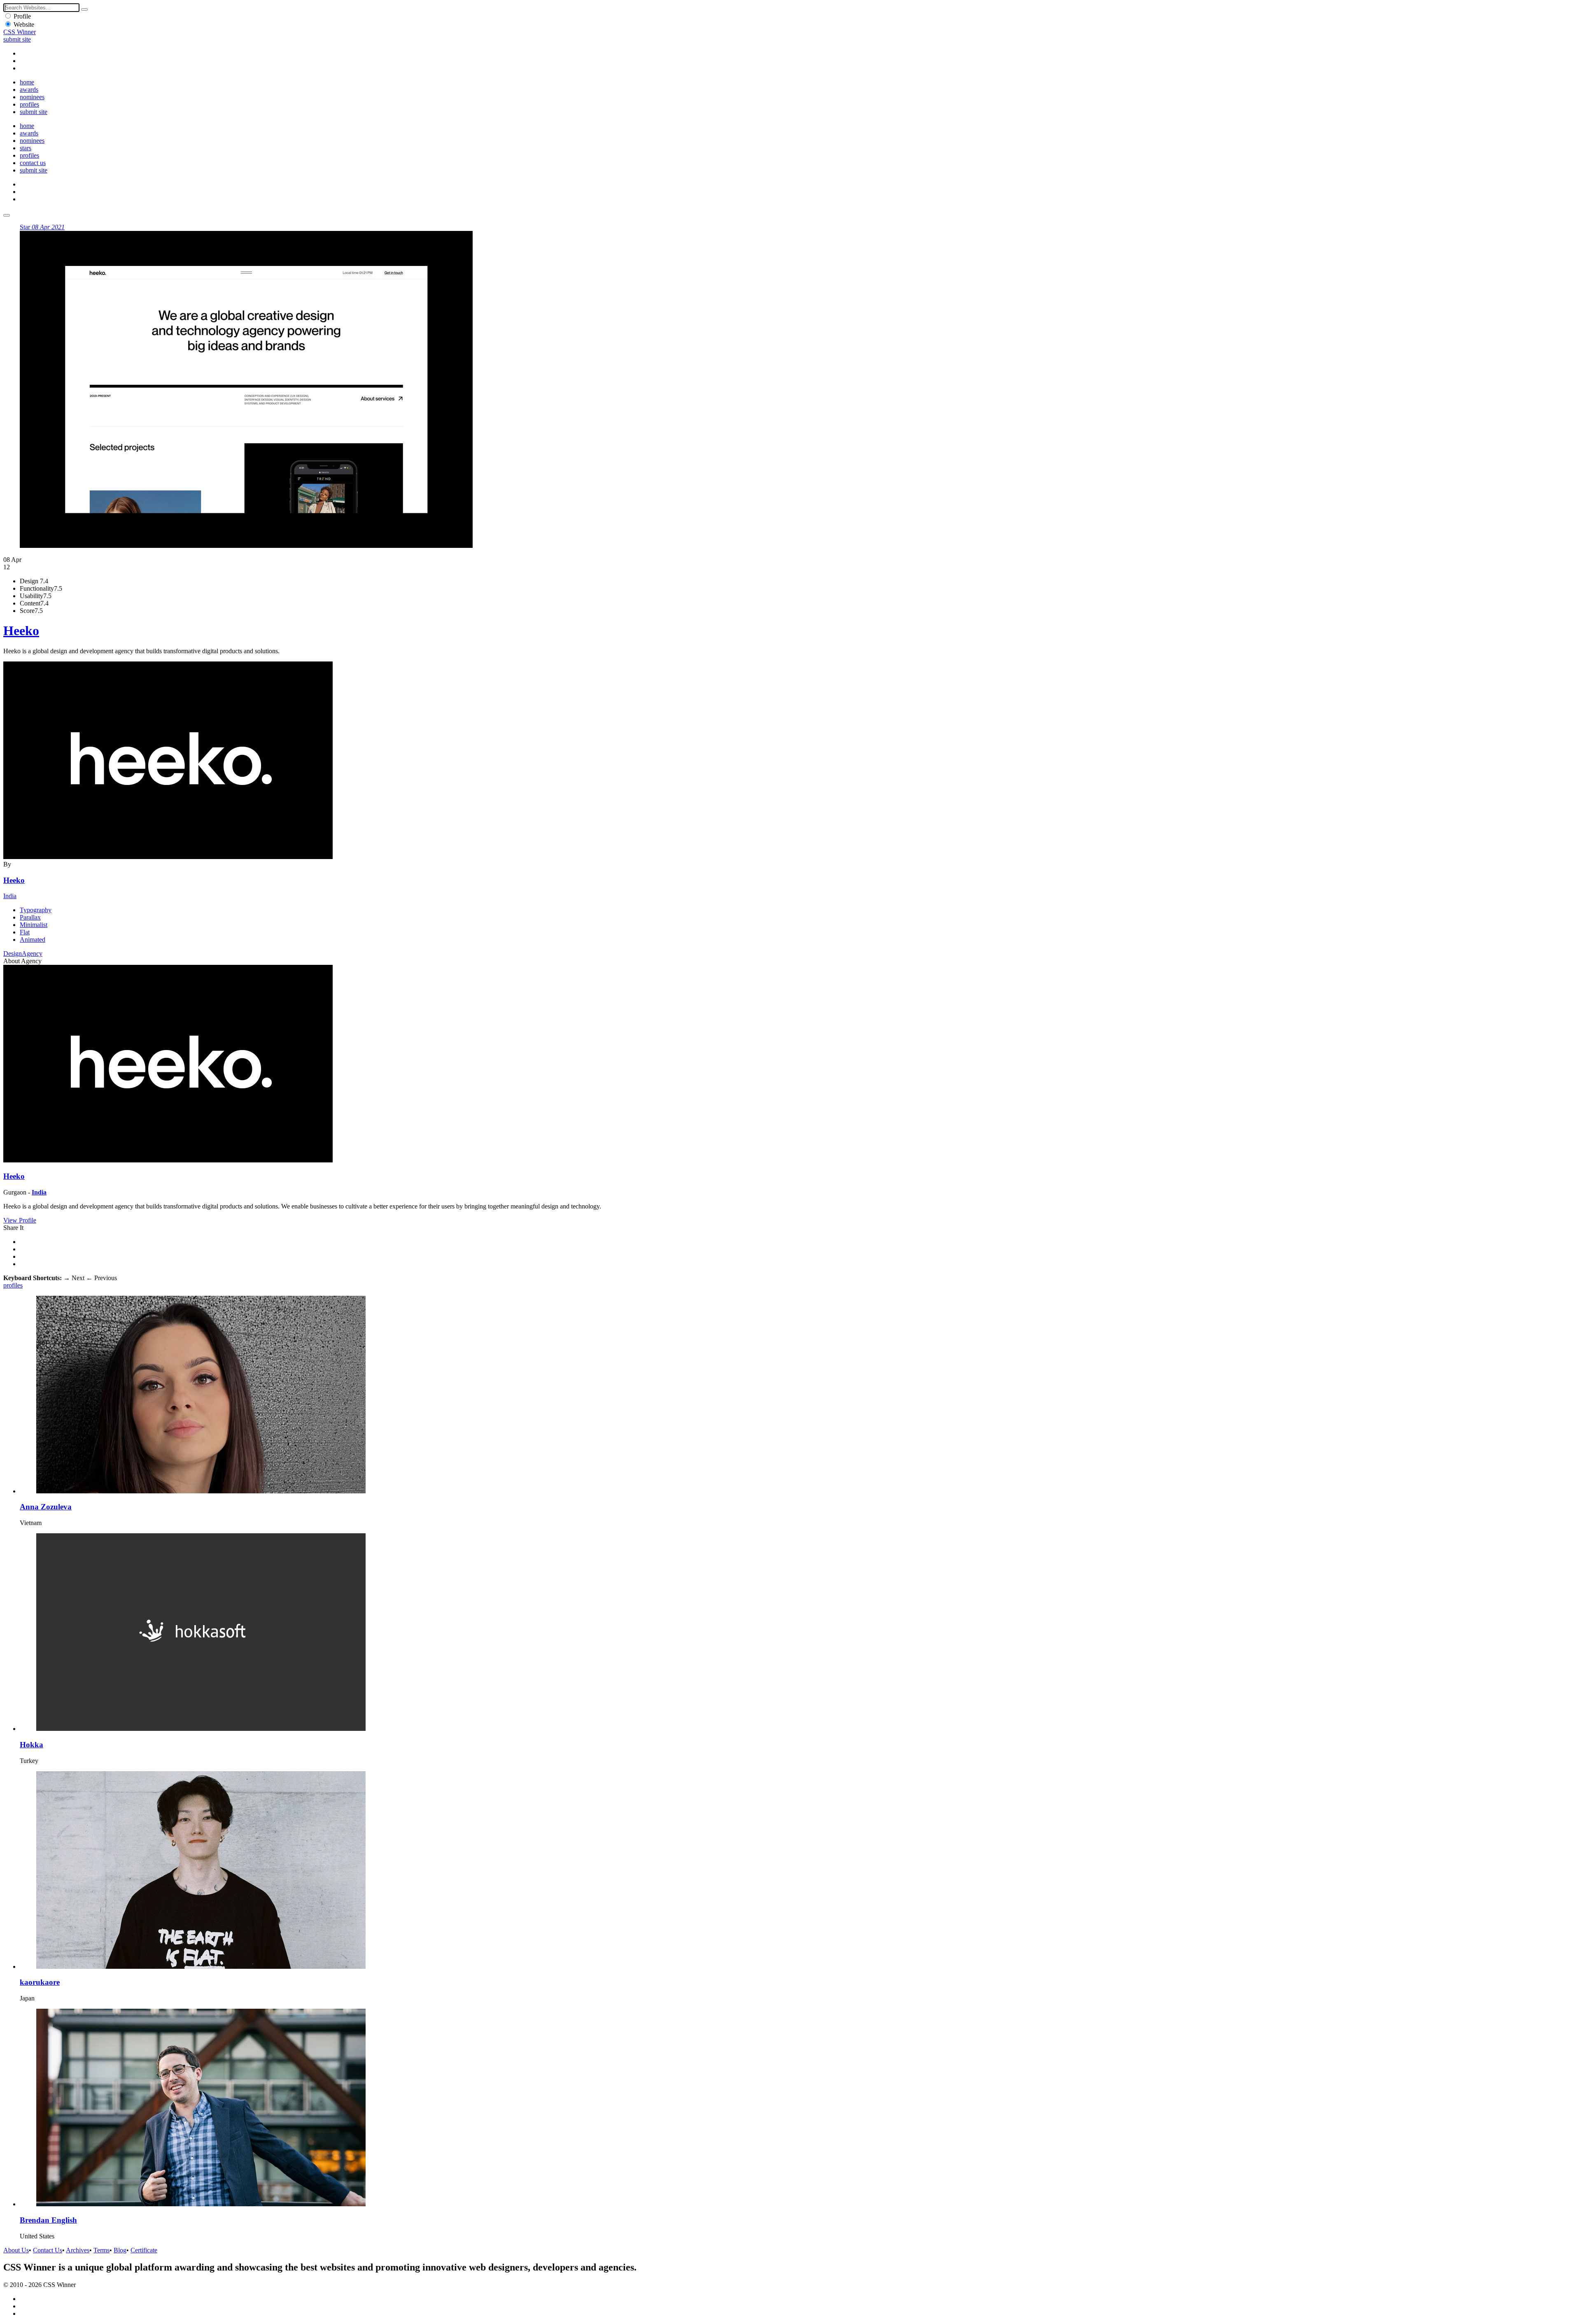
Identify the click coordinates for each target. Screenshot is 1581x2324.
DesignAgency (23, 954)
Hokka (31, 1745)
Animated (33, 940)
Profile (22, 16)
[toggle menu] (7, 215)
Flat (25, 932)
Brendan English (48, 2220)
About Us (16, 2250)
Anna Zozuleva (46, 1507)
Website (24, 24)
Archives (78, 2250)
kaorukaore (40, 1982)
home (27, 82)
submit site (17, 39)
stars (26, 148)
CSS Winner (20, 32)
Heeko (21, 631)
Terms (101, 2250)
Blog (120, 2250)
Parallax (30, 917)
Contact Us (48, 2250)
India (10, 896)
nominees (32, 97)
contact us (33, 163)
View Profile (20, 1220)
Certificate (144, 2250)
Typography (36, 910)
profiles (29, 104)
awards (29, 90)
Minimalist (34, 925)
